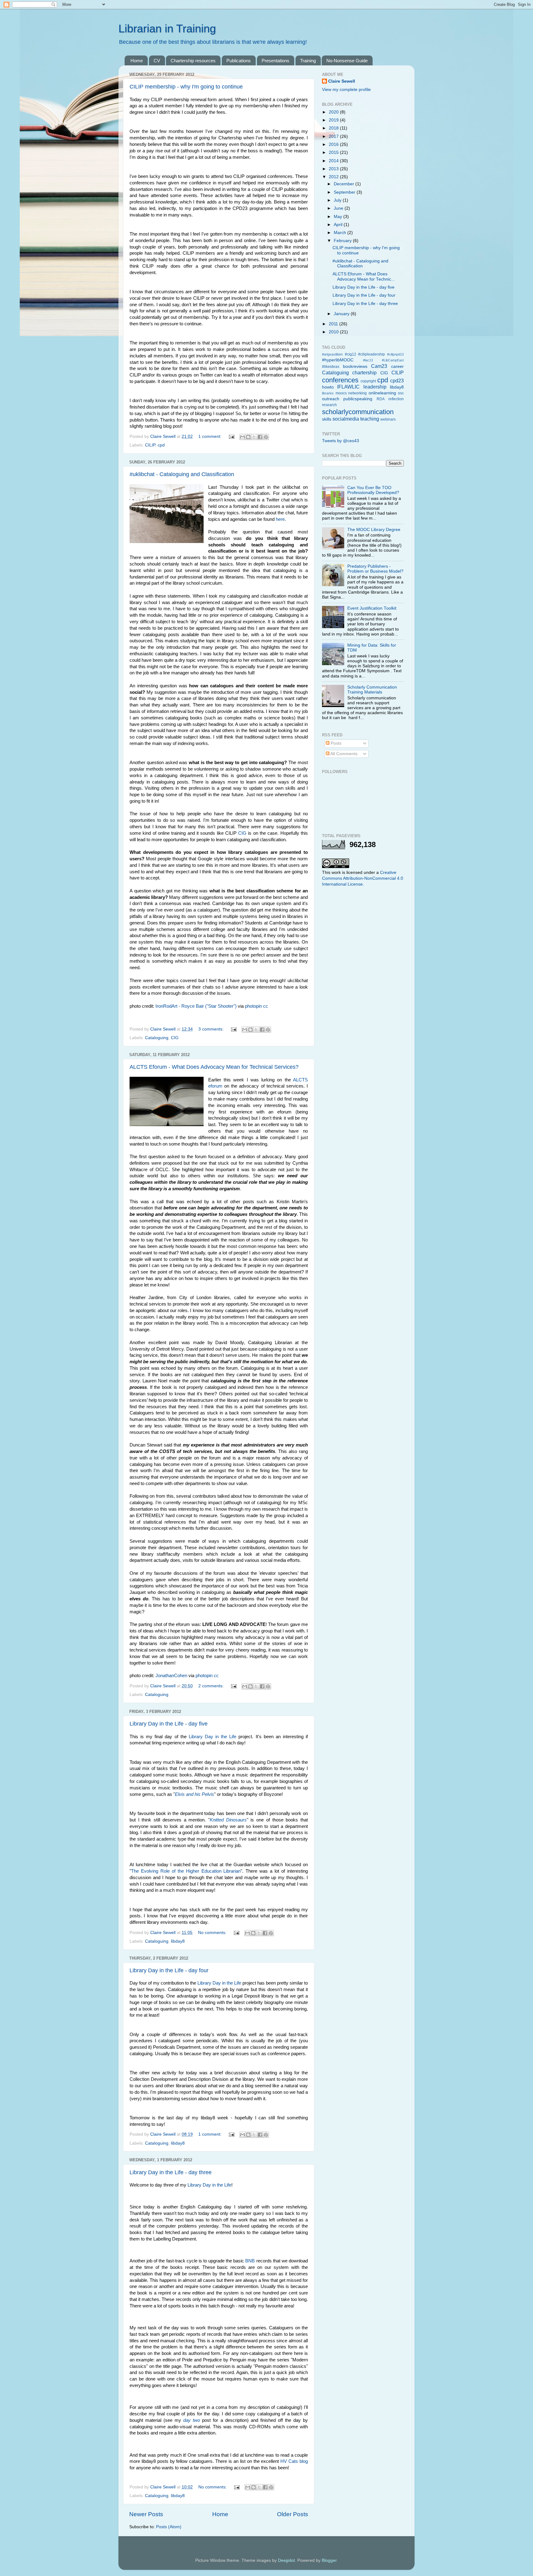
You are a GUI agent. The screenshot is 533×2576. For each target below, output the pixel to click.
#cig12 (351, 354)
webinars (388, 419)
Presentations (275, 61)
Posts (335, 743)
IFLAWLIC (348, 387)
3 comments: (212, 1029)
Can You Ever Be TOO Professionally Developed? (373, 490)
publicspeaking (358, 399)
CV (157, 61)
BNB (250, 2261)
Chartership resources (193, 61)
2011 (334, 324)
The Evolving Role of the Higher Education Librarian (186, 1871)
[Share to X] (254, 437)
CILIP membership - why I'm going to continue (186, 87)
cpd (161, 445)
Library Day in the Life (213, 1737)
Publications (239, 61)
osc (401, 393)
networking (357, 393)
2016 (334, 144)
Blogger (329, 2560)
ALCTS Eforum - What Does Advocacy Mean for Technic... (364, 276)
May (339, 217)
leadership (375, 387)
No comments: (213, 1933)
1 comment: (211, 436)
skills (327, 419)
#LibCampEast (393, 360)
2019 (334, 120)
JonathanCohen (171, 1676)
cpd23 (397, 381)
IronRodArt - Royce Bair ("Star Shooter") (196, 1006)
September (345, 192)
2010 (334, 332)
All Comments (343, 754)
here (280, 519)
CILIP (150, 445)
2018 (334, 128)
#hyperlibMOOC (338, 360)
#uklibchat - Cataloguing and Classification (182, 474)
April (339, 225)
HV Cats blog (294, 2461)
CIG (242, 833)
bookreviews (355, 366)
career (397, 366)
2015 (334, 152)
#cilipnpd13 (395, 354)
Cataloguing (157, 1038)
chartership (364, 372)
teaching (370, 419)
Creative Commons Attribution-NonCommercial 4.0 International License (363, 878)
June (339, 208)
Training (308, 61)
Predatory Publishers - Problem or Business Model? (375, 569)
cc (266, 1006)
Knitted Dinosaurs (228, 1820)
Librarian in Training (167, 29)
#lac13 (368, 360)
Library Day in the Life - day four (169, 1970)
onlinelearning (382, 393)
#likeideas (331, 367)
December (345, 184)
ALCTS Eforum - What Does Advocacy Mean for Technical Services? (214, 1067)
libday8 (178, 1941)
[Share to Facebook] (260, 437)
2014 (334, 161)
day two (192, 2420)
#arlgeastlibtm (332, 354)
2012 (334, 177)
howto (328, 387)
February (343, 241)
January (342, 314)
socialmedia (346, 419)
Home (137, 61)
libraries (328, 393)
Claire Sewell (342, 81)
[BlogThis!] (248, 437)
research (329, 405)
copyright (368, 381)
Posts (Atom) (169, 2527)
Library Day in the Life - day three (171, 2172)
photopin (253, 1006)
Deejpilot (286, 2560)
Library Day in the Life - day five (169, 1724)
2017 (334, 136)
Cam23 (379, 366)
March (341, 233)
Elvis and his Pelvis (194, 1794)
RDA (381, 399)
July (338, 200)
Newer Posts (146, 2514)
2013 (334, 169)
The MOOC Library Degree (374, 530)
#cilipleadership (372, 354)
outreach (331, 399)
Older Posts (293, 2514)
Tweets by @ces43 (341, 441)
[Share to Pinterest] (266, 437)
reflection (396, 399)
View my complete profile (346, 90)
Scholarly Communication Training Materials (372, 690)
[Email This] (242, 437)
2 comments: (212, 1686)
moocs (341, 393)
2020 (334, 112)
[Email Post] (231, 436)
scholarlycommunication (358, 412)
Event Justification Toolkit (372, 608)
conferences (340, 380)
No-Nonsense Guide (347, 61)
